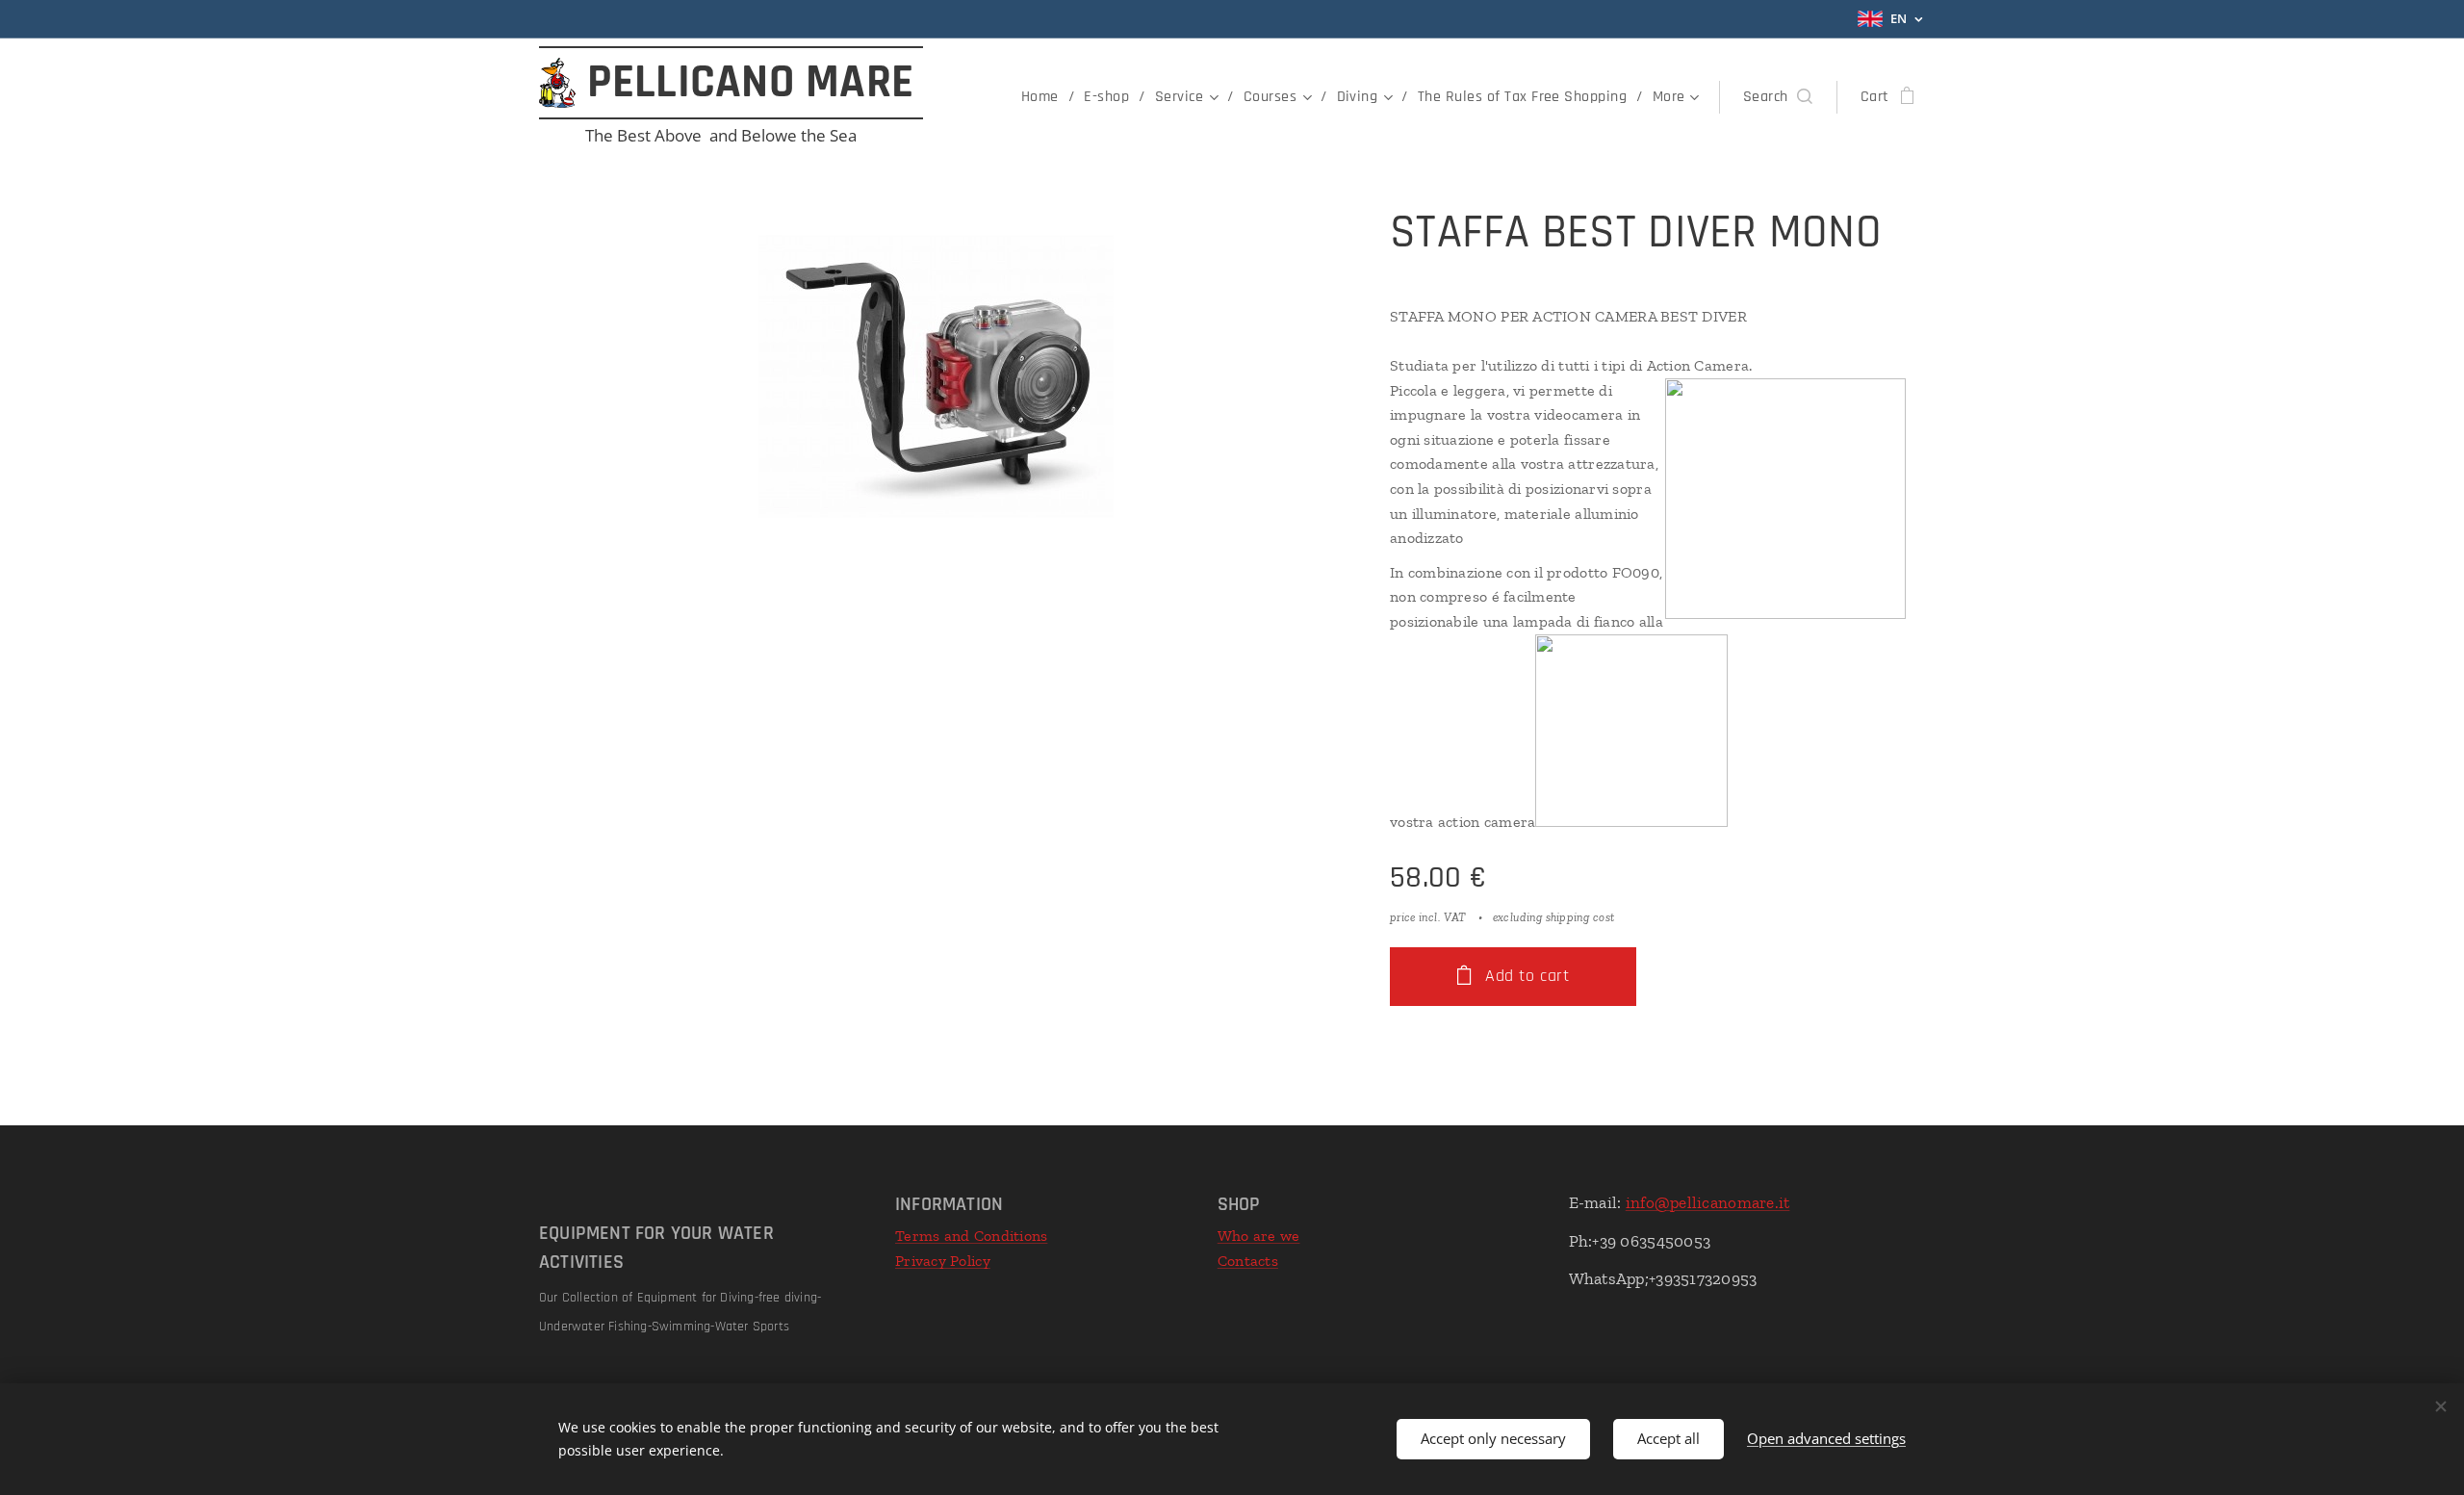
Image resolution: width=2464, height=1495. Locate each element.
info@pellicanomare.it (1708, 1202)
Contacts (1248, 1261)
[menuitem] (1045, 97)
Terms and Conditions (971, 1236)
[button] (1778, 97)
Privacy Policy (943, 1261)
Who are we (1259, 1236)
